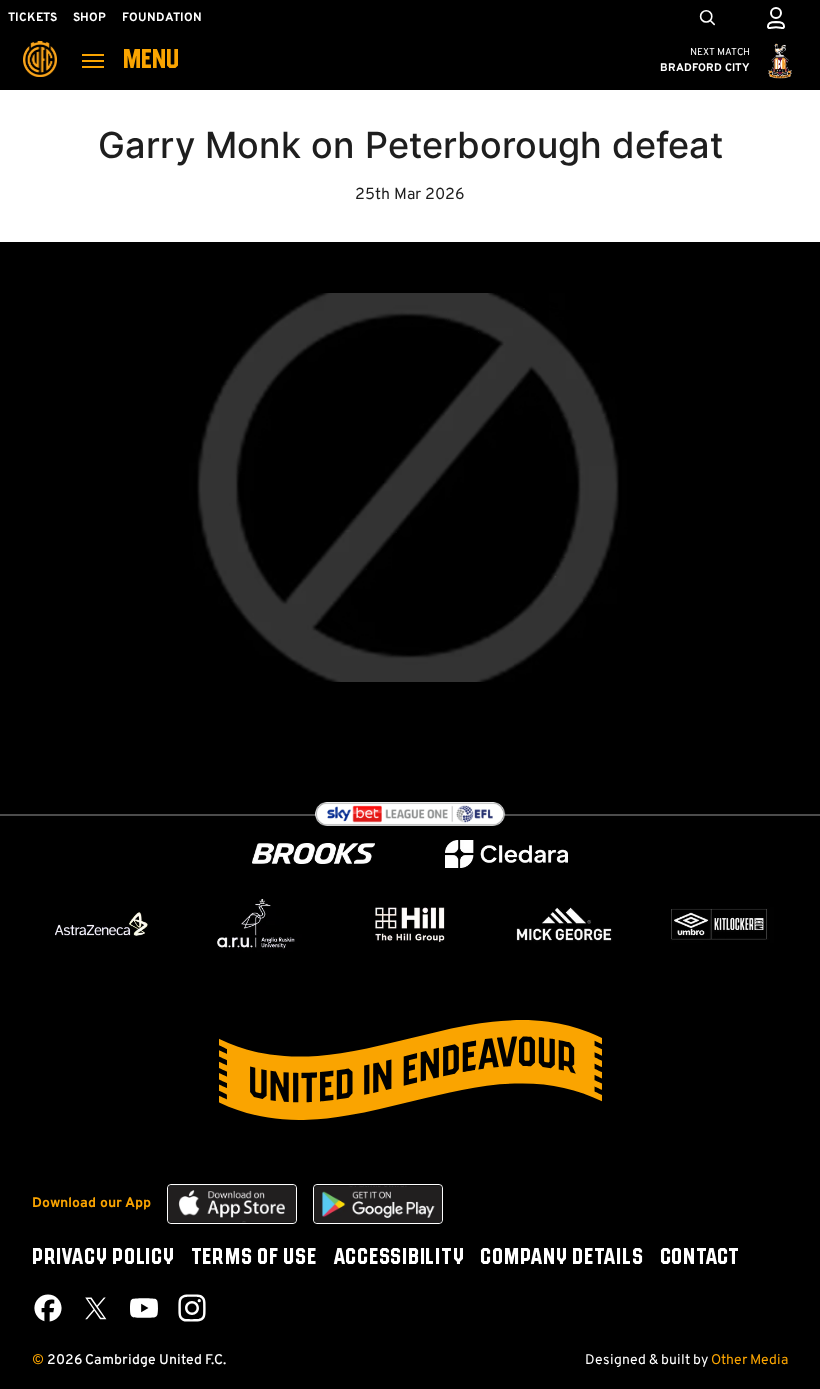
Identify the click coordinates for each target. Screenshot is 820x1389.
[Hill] (410, 924)
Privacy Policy (103, 1258)
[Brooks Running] (314, 853)
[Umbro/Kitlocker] (719, 924)
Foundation (162, 18)
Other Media (749, 1360)
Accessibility (399, 1258)
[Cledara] (507, 854)
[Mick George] (564, 924)
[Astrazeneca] (101, 924)
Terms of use (254, 1258)
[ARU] (256, 924)
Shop (89, 18)
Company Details (561, 1258)
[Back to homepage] (40, 45)
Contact (700, 1258)
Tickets (32, 18)
